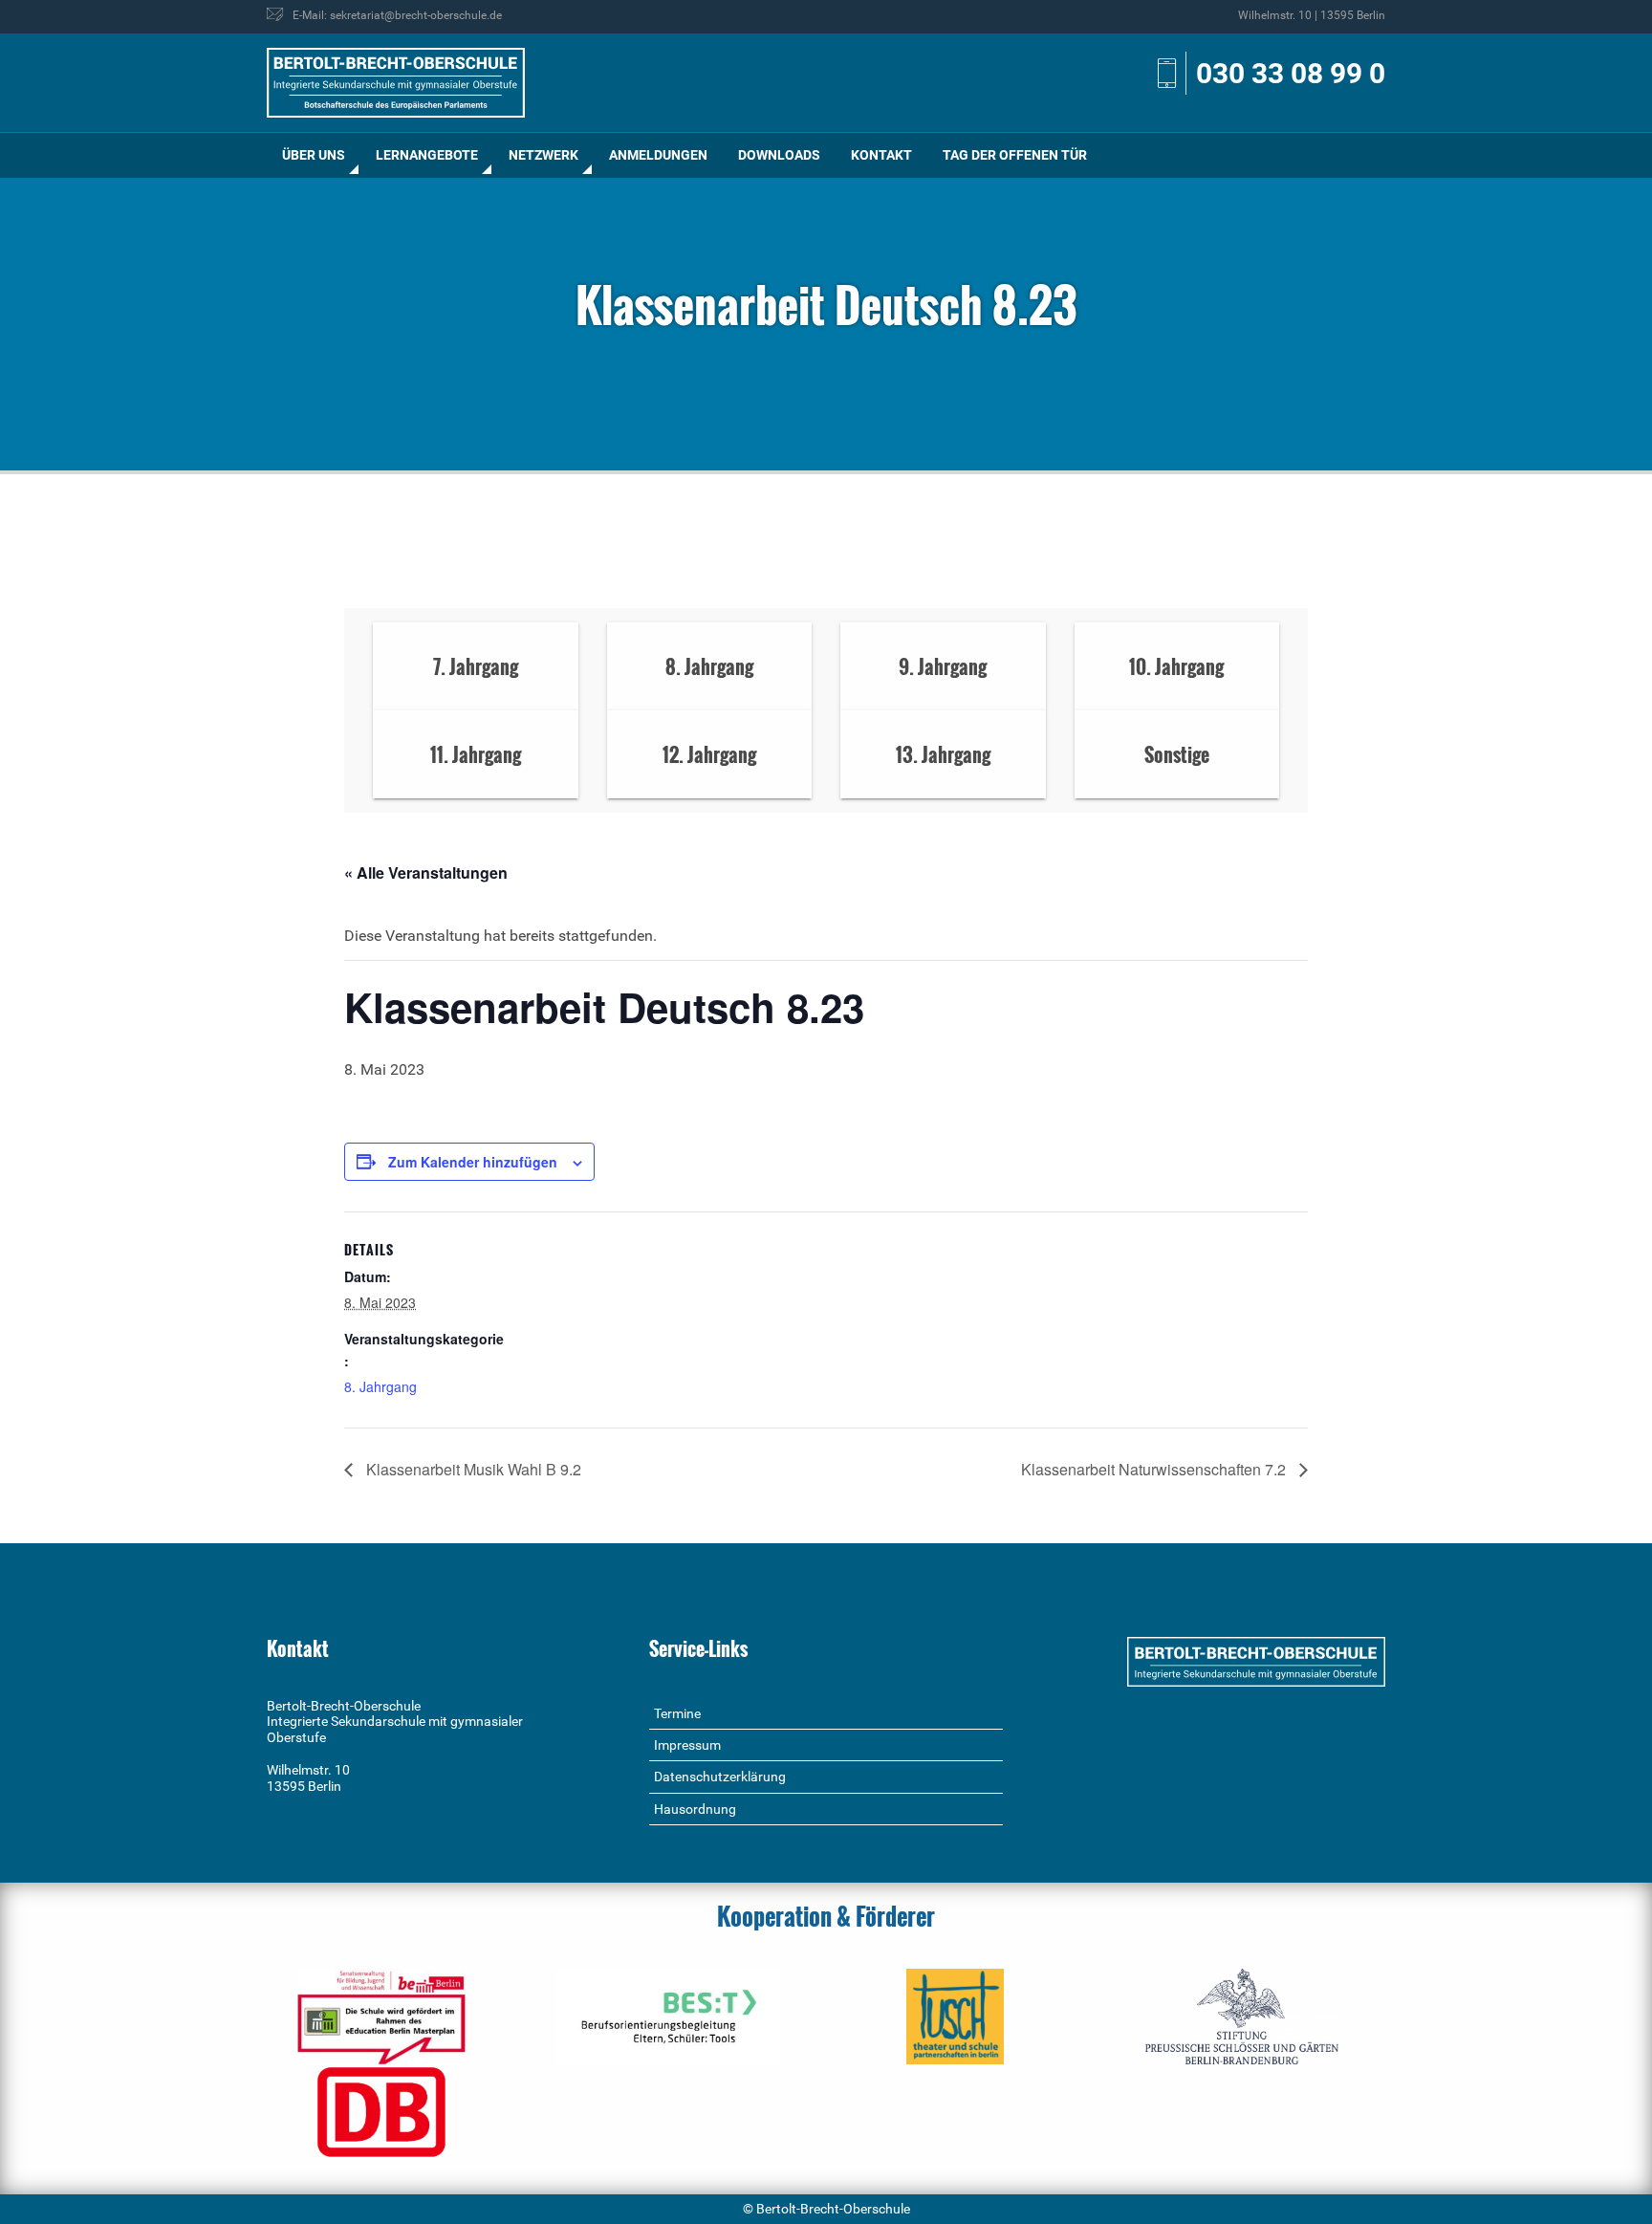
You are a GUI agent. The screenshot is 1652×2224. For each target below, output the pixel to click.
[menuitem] (314, 155)
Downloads (779, 155)
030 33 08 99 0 (1291, 73)
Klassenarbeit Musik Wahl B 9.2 (472, 1469)
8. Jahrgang (380, 1386)
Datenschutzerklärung (720, 1777)
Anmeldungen (658, 155)
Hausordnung (695, 1809)
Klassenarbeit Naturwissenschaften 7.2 (1155, 1469)
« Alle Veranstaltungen (426, 872)
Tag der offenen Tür (1015, 155)
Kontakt (881, 155)
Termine (677, 1713)
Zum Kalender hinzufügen (473, 1162)
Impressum (687, 1745)
